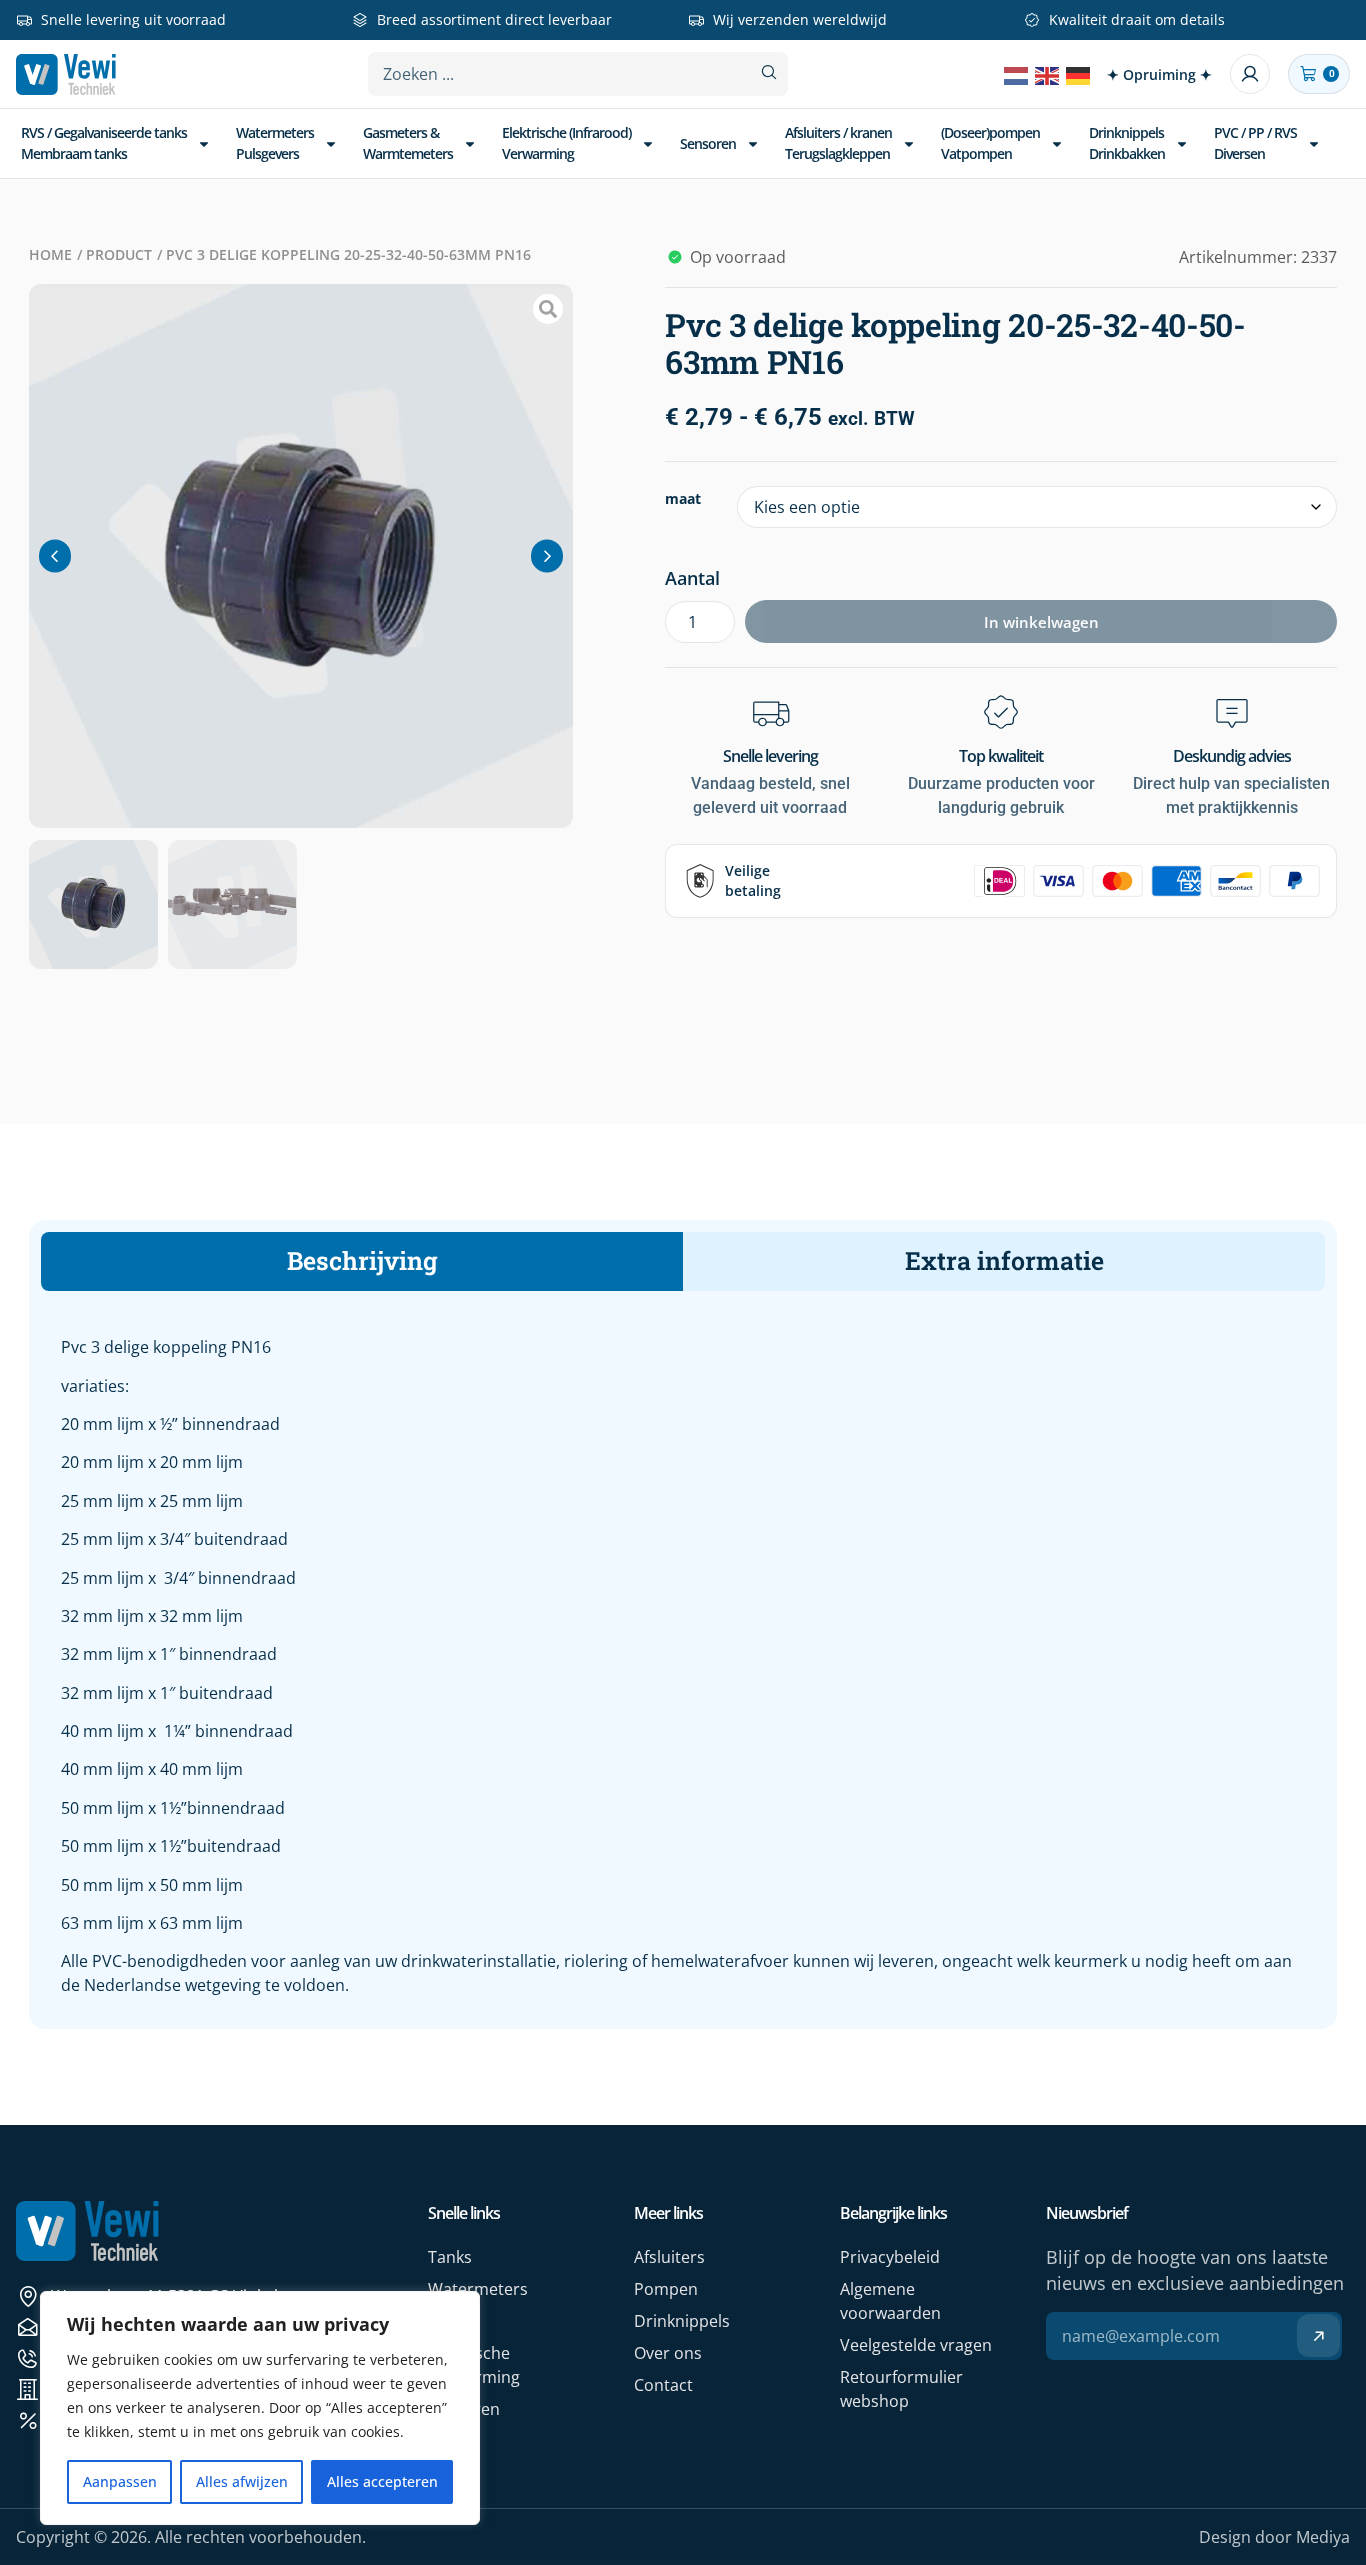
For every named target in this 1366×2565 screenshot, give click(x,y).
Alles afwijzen (242, 2481)
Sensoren (708, 143)
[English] (1048, 74)
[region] (260, 2408)
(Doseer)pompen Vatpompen (990, 142)
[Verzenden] (1318, 2335)
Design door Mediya (1274, 2537)
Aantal (692, 578)
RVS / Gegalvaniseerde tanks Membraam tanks (104, 142)
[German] (1079, 74)
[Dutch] (1017, 74)
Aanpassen (120, 2481)
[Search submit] (769, 72)
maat (683, 498)
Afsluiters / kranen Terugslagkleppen (838, 142)
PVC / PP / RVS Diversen (1255, 142)
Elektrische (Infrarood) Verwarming (566, 142)
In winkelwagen (1041, 622)
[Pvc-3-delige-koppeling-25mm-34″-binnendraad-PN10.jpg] (301, 556)
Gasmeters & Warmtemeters (408, 142)
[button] (55, 555)
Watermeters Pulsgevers (275, 142)
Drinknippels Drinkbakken (1127, 142)
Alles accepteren (382, 2481)
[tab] (362, 1261)
